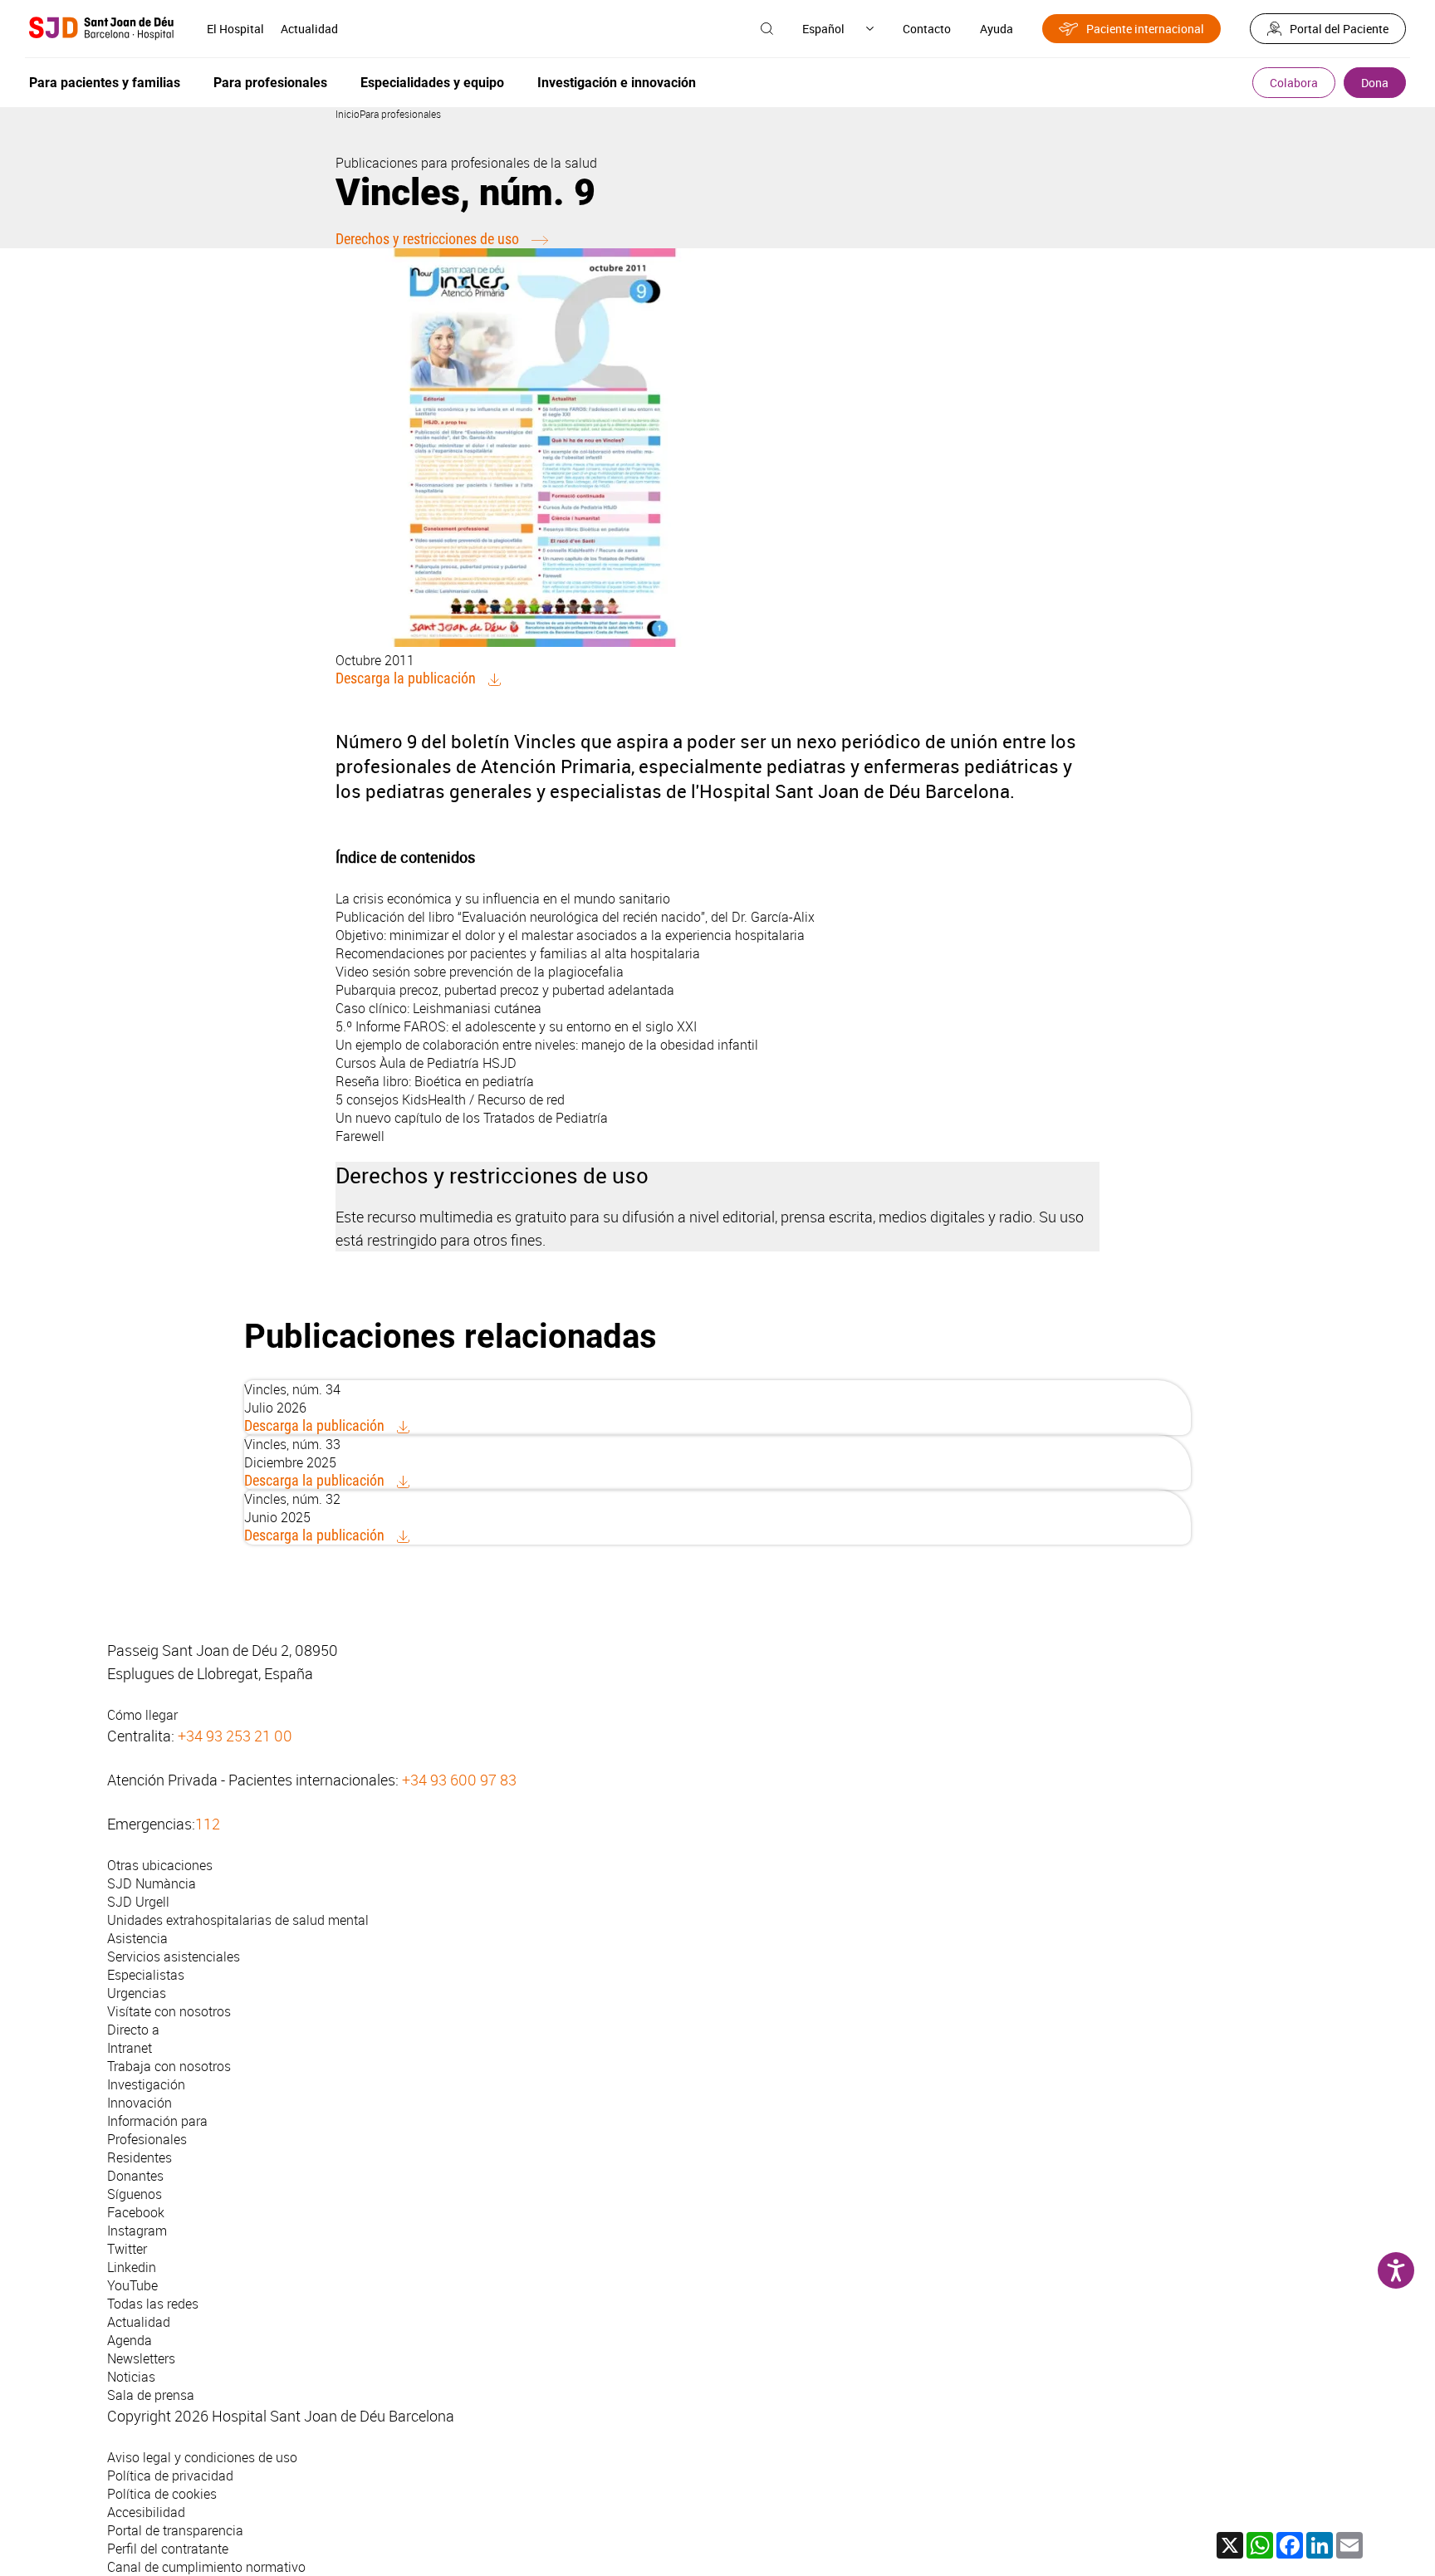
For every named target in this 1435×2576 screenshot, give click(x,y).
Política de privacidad (170, 2476)
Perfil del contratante (168, 2549)
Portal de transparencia (175, 2530)
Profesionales (147, 2139)
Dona (1375, 83)
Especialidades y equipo (432, 83)
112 (208, 1824)
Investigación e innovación (617, 83)
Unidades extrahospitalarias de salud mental (238, 1920)
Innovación (140, 2103)
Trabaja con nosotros (169, 2066)
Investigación (146, 2084)
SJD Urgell (138, 1902)
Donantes (135, 2176)
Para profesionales (270, 83)
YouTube (132, 2285)
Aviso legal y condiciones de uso (202, 2457)
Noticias (131, 2377)
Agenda (130, 2340)
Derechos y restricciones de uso (427, 239)
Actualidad (309, 29)
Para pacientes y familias (105, 83)
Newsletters (141, 2358)
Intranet (130, 2048)
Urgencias (137, 1993)
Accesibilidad (146, 2512)
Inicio (348, 114)
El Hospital (235, 29)
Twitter (127, 2249)
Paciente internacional (1145, 29)
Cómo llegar (142, 1715)
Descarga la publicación (406, 678)
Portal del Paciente (1339, 29)
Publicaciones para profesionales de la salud (466, 163)
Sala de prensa (151, 2395)
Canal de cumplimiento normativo (206, 2567)
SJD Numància (152, 1883)
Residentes (140, 2157)
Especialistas (146, 1975)
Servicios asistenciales (174, 1956)
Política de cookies (162, 2494)
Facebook (136, 2212)
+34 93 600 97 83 (459, 1780)
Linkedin (132, 2267)
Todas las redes (153, 2304)
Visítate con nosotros (169, 2011)
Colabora (1294, 83)
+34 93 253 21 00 (235, 1736)
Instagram (137, 2231)
